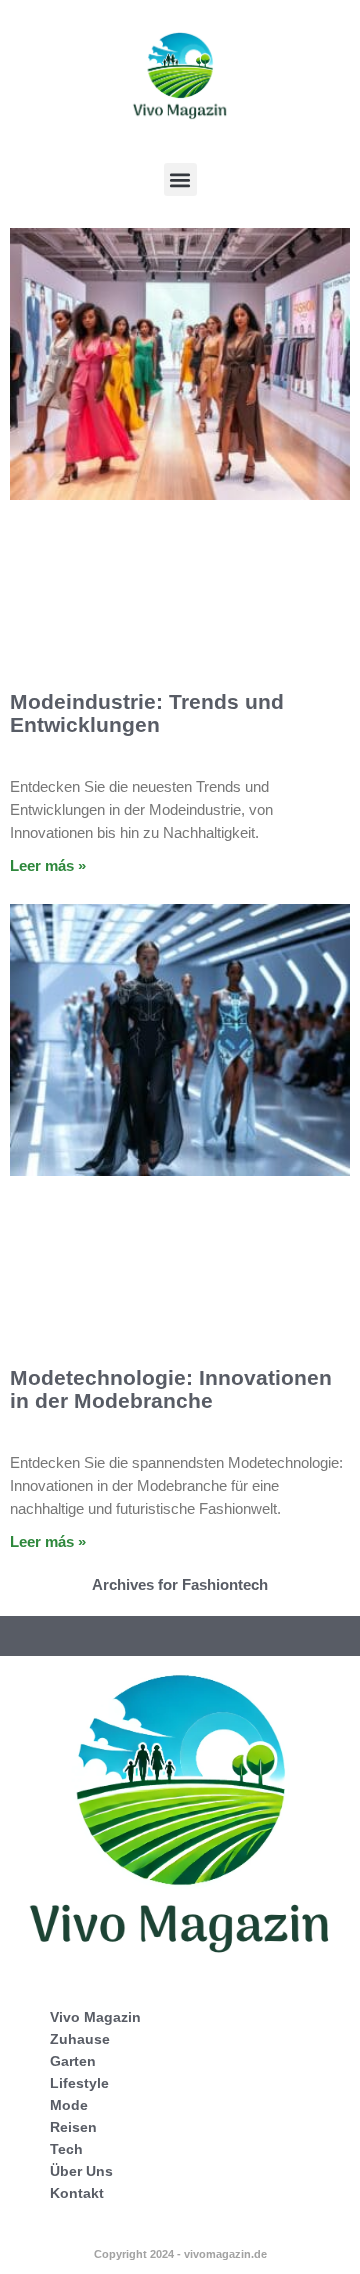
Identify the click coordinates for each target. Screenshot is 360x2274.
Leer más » (48, 865)
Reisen (73, 2127)
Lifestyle (79, 2083)
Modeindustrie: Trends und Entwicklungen (147, 713)
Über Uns (81, 2171)
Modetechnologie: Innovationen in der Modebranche (171, 1389)
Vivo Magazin (95, 2017)
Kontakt (77, 2193)
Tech (66, 2149)
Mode (69, 2105)
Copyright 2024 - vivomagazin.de (180, 2254)
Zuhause (80, 2039)
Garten (73, 2061)
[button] (180, 179)
